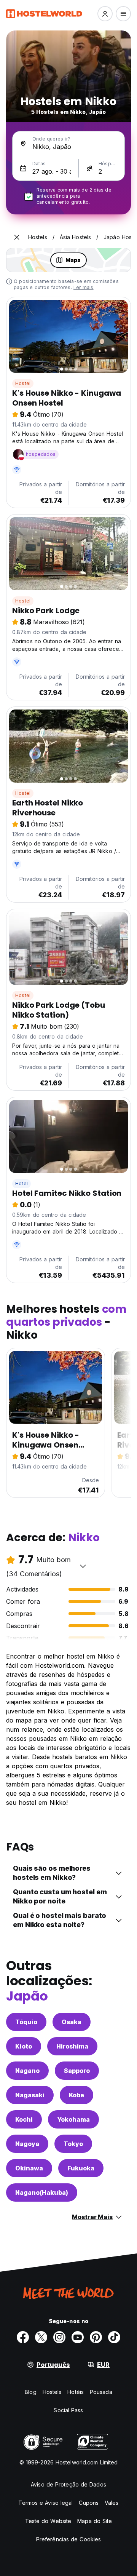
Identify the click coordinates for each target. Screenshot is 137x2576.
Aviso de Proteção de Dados (68, 2484)
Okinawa (29, 2168)
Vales (112, 2503)
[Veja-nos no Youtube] (78, 2337)
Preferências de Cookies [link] (68, 2539)
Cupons (89, 2503)
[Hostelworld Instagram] (59, 2337)
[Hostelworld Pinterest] (96, 2337)
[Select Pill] (105, 14)
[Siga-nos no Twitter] (41, 2337)
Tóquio (26, 2022)
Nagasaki (30, 2095)
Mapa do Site (95, 2521)
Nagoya (27, 2144)
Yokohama (73, 2119)
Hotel (22, 1183)
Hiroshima (72, 2046)
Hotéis (76, 2392)
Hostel (23, 383)
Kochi (24, 2119)
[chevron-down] (83, 1566)
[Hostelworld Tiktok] (114, 2337)
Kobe (76, 2095)
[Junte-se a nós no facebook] (23, 2337)
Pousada (101, 2392)
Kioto (24, 2046)
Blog (30, 2392)
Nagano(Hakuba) (42, 2192)
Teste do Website (48, 2521)
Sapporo (77, 2071)
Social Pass (68, 2410)
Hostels (52, 2392)
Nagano (27, 2071)
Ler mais (84, 287)
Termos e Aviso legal (45, 2503)
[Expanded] (17, 237)
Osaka (72, 2022)
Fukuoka (81, 2168)
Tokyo (73, 2144)
